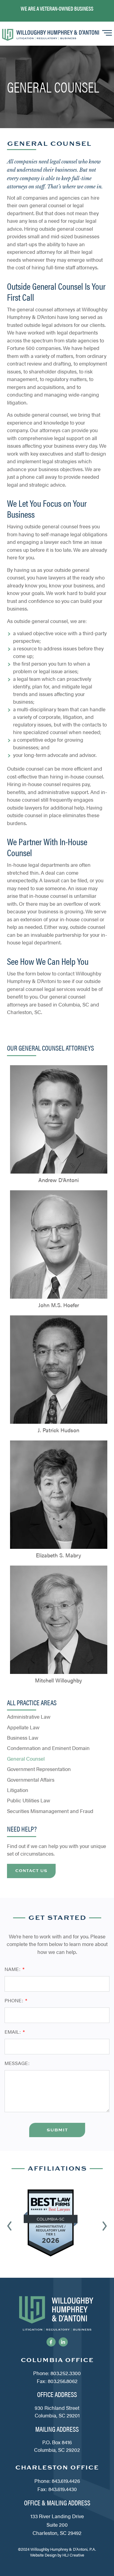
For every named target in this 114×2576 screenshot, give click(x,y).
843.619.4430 (63, 2489)
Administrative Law (29, 1717)
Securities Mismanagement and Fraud (50, 1811)
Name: (13, 1969)
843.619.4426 (66, 2481)
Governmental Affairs (31, 1780)
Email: (13, 2032)
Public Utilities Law (29, 1800)
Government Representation (39, 1769)
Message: (17, 2063)
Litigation (18, 1790)
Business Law (23, 1738)
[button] (9, 2226)
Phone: (14, 2000)
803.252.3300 (66, 2373)
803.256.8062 (63, 2381)
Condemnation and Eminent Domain (48, 1748)
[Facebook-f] (51, 2342)
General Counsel (26, 1759)
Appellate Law (23, 1727)
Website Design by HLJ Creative (57, 2555)
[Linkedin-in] (63, 2342)
